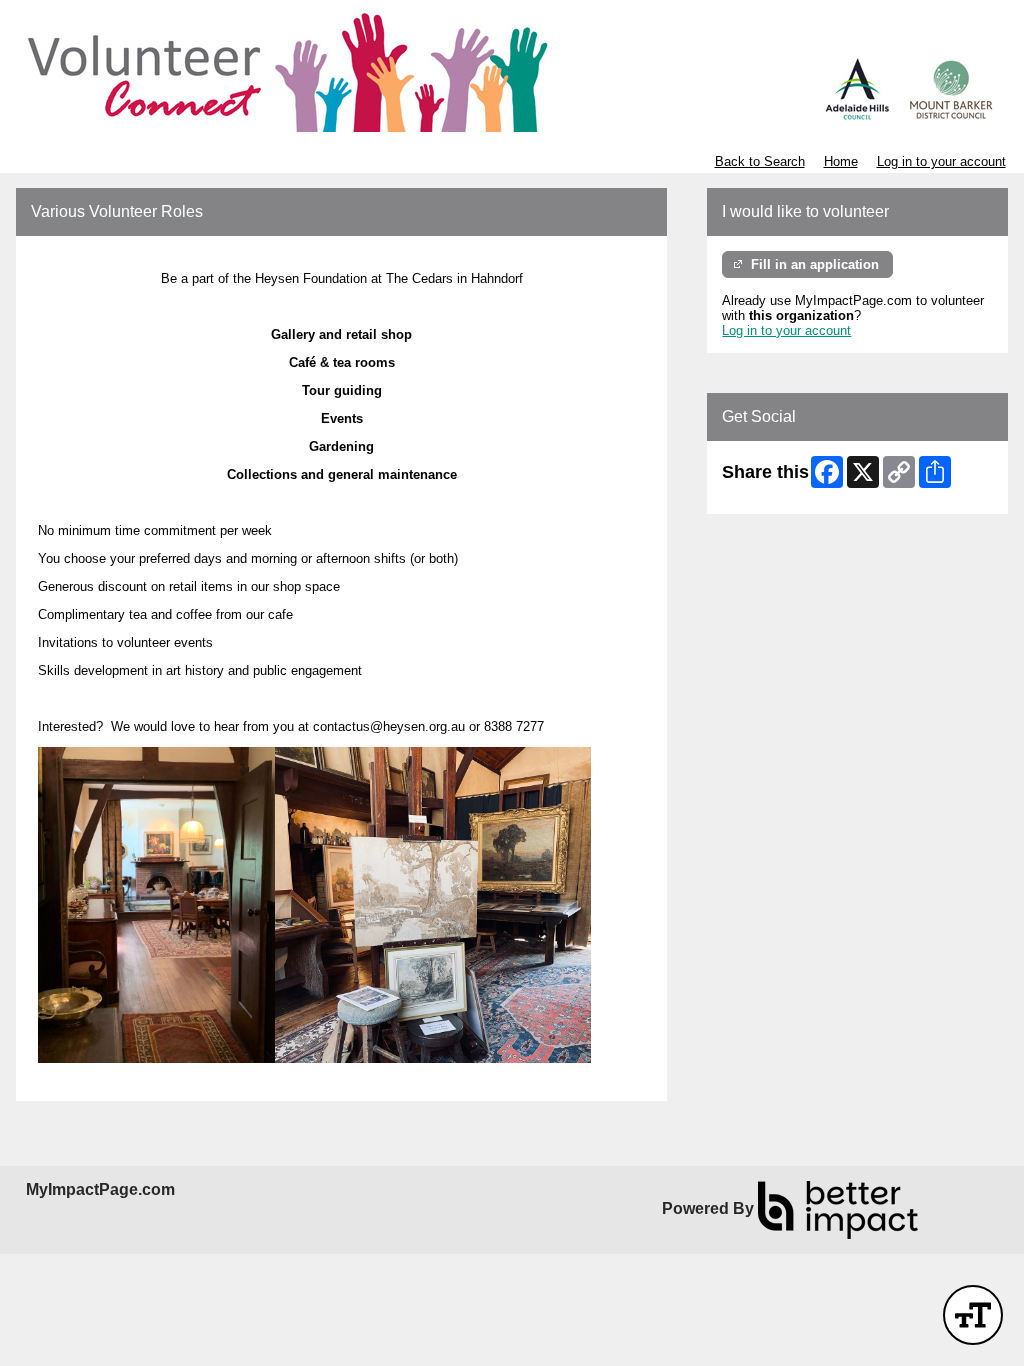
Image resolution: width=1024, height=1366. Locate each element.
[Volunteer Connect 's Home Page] (512, 70)
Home (841, 161)
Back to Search (760, 161)
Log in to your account (941, 161)
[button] (973, 1315)
